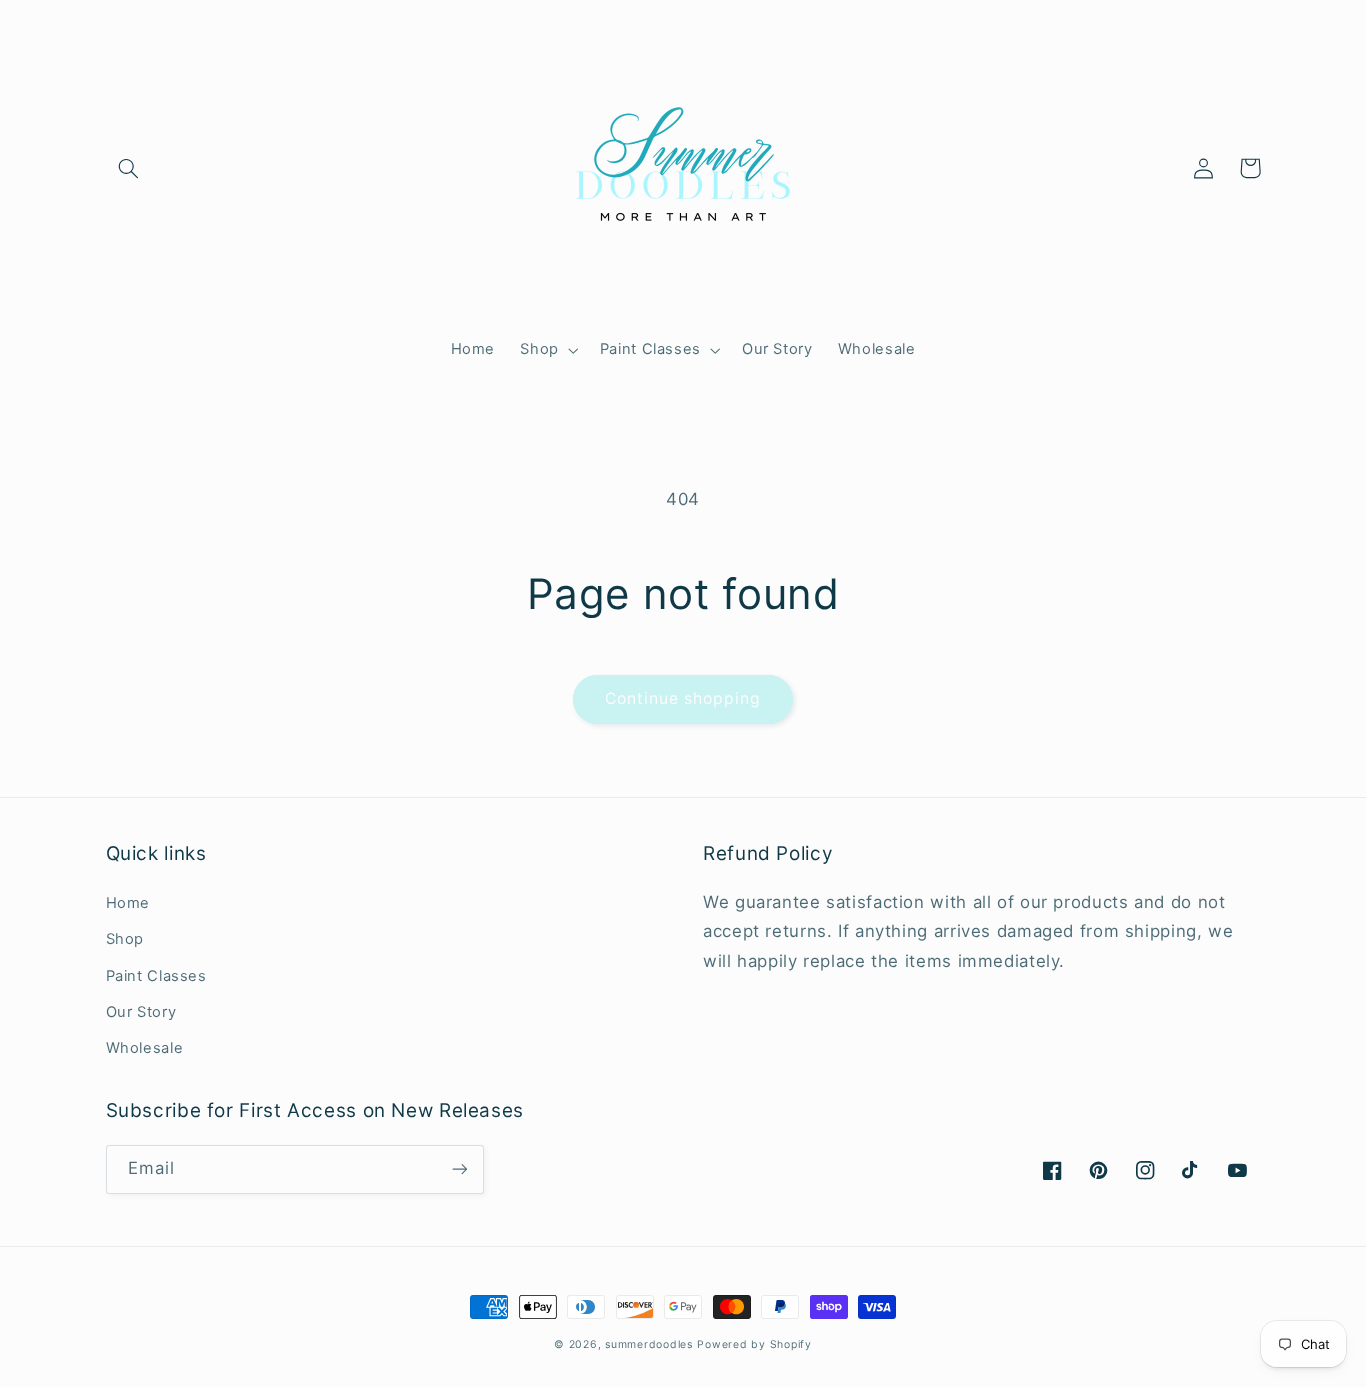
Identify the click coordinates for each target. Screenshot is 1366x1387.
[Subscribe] (459, 1169)
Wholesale (145, 1048)
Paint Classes (156, 976)
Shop (125, 939)
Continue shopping (683, 698)
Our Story (141, 1012)
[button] (129, 168)
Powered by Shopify (754, 1344)
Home (128, 903)
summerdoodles (649, 1344)
